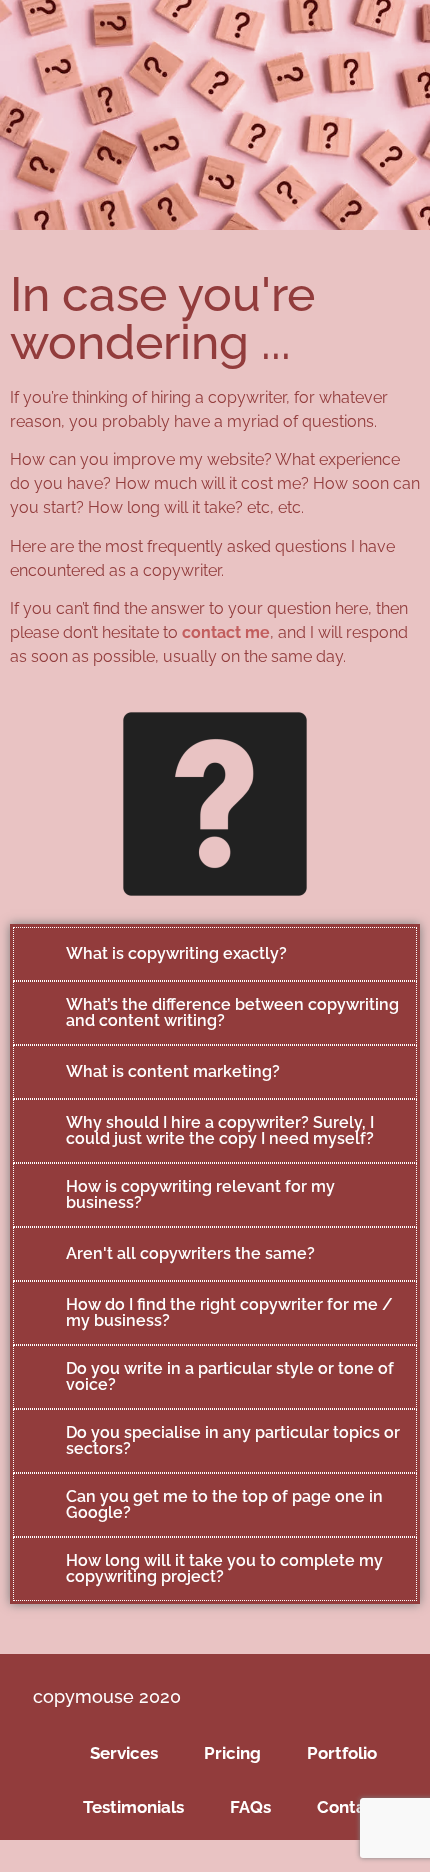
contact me (226, 632)
